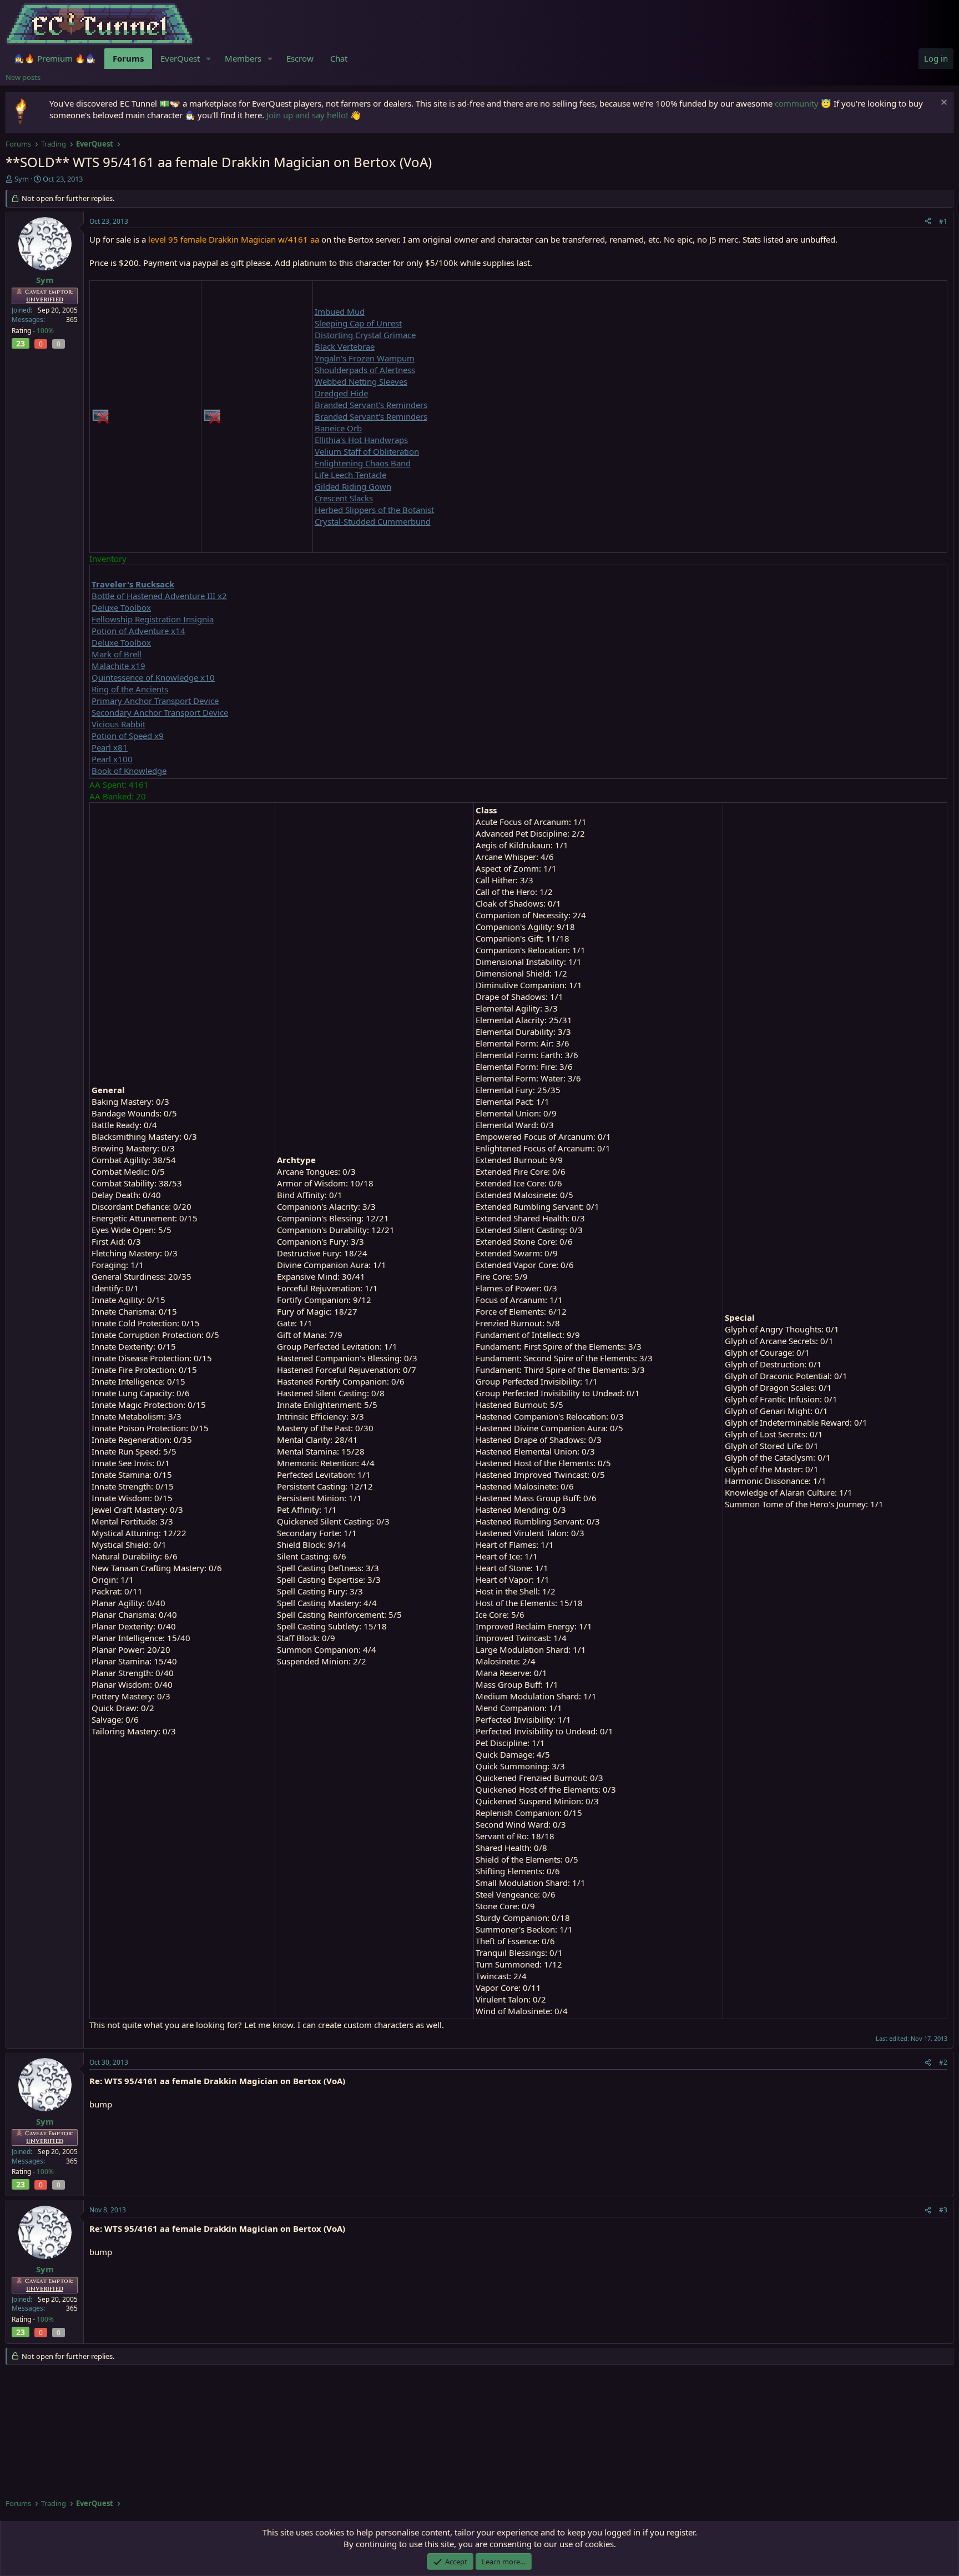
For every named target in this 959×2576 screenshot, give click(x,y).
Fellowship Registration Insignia (153, 619)
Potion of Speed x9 (128, 736)
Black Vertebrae (345, 346)
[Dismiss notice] (943, 104)
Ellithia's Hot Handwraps (361, 440)
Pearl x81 (110, 747)
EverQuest (180, 58)
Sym (22, 179)
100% (45, 331)
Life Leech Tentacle (350, 475)
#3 (943, 2210)
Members (243, 58)
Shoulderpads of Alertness (365, 370)
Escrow (300, 58)
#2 (943, 2062)
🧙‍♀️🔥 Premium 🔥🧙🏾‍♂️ (55, 58)
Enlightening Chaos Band (363, 463)
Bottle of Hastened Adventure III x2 (159, 596)
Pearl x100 (112, 759)
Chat (339, 58)
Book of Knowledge (129, 771)
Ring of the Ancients (130, 689)
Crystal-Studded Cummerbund (373, 521)
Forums (128, 58)
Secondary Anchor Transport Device (160, 712)
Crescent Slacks (344, 498)
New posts (23, 77)
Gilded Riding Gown (353, 486)
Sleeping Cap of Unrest (358, 323)
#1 (943, 221)
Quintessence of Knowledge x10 (153, 677)
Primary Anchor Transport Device (155, 701)
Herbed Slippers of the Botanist (374, 510)
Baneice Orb (338, 428)
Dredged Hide (341, 393)
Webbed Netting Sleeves (361, 381)
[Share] (928, 222)
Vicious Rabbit (118, 724)
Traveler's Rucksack (133, 584)
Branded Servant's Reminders (371, 405)
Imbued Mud (340, 311)
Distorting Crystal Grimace (365, 335)
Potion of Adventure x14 (138, 631)
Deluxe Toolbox (121, 607)
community (797, 103)
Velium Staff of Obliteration (367, 451)
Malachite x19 (118, 666)
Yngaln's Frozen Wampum (365, 358)
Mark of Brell (117, 654)
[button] (209, 59)
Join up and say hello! (307, 115)
